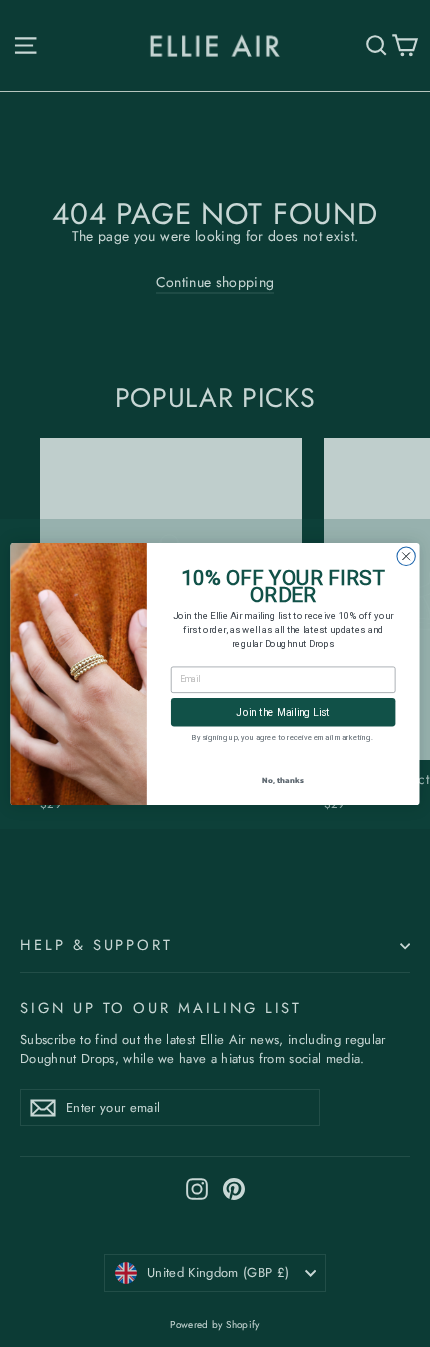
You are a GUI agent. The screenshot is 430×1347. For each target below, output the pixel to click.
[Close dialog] (406, 556)
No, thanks (282, 778)
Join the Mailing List (283, 711)
